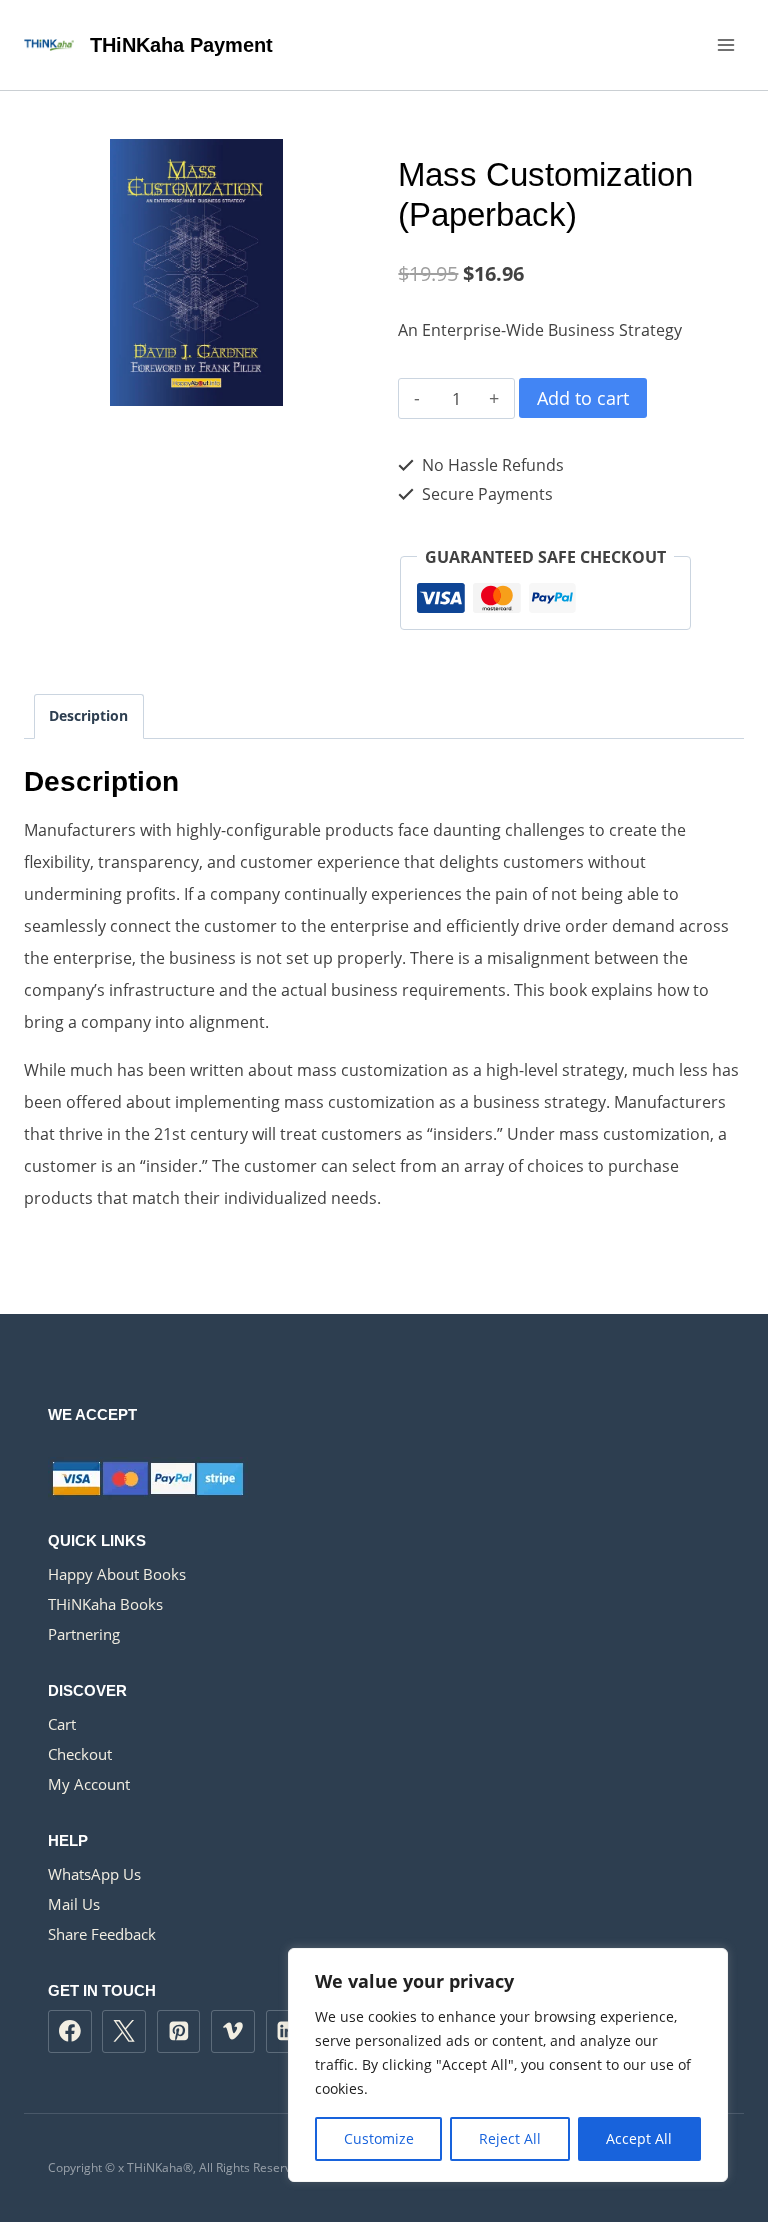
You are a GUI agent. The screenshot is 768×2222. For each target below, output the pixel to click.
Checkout (80, 1754)
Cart (62, 1724)
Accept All (639, 2138)
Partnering (84, 1634)
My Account (89, 1784)
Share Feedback (102, 1934)
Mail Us (74, 1904)
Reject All (510, 2138)
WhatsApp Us (94, 1874)
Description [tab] (88, 715)
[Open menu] (725, 44)
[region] (508, 2065)
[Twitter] (124, 2032)
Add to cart (583, 398)
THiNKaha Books (105, 1604)
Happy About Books (117, 1574)
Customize (379, 2138)
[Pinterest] (179, 2032)
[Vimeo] (233, 2032)
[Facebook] (70, 2032)
